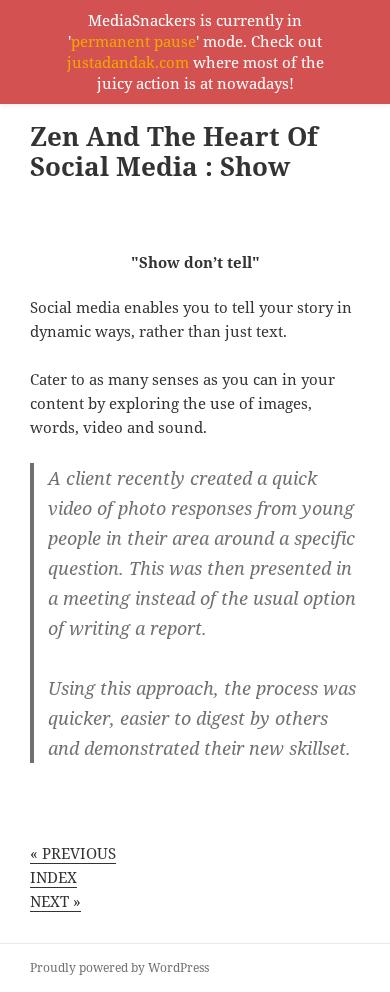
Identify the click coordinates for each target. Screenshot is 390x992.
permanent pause (133, 41)
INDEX (53, 877)
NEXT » (55, 901)
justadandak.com (128, 62)
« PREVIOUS (73, 853)
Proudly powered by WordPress (119, 967)
